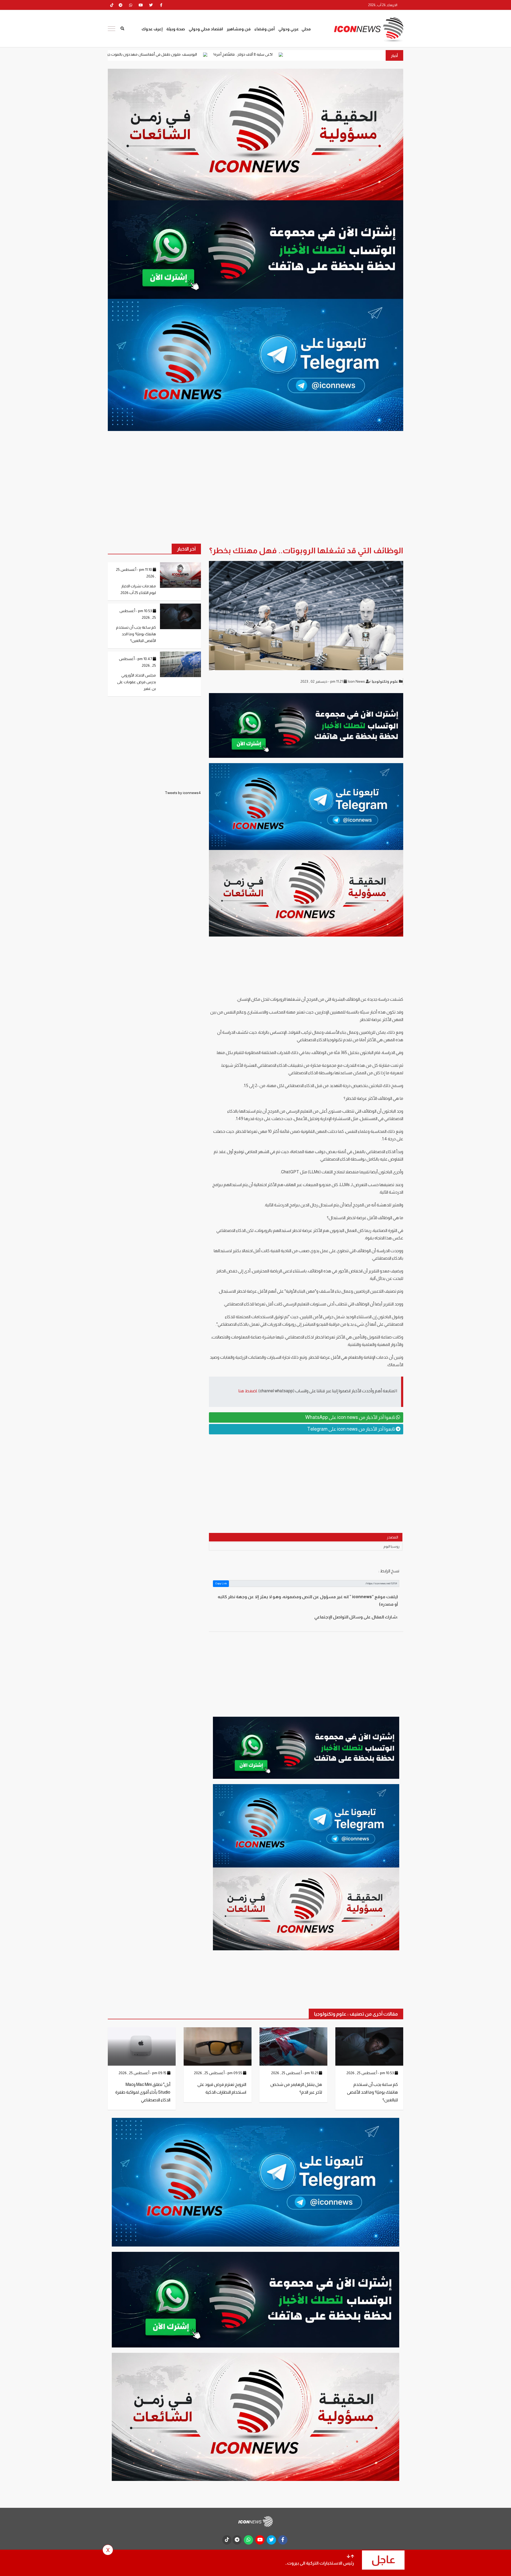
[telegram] (121, 5)
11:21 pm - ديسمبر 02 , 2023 (322, 681)
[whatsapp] (131, 5)
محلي (306, 29)
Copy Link (221, 1583)
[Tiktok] (112, 5)
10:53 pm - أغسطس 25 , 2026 (371, 2073)
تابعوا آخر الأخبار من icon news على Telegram (351, 1429)
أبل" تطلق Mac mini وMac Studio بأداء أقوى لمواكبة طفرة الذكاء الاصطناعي (143, 2092)
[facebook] (161, 5)
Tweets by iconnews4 (183, 793)
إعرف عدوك (152, 29)
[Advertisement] (306, 1480)
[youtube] (141, 5)
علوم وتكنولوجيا (385, 681)
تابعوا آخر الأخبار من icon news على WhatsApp (351, 1417)
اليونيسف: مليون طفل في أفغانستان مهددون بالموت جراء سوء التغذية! (276, 54)
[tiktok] (227, 2540)
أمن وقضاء (265, 29)
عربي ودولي (289, 29)
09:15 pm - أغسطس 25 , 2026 (143, 2073)
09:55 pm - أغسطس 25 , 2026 (219, 2073)
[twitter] (151, 5)
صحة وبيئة (176, 29)
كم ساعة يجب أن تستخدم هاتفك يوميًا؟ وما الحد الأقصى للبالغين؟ (136, 634)
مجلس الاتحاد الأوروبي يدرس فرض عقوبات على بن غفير (137, 682)
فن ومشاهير (239, 29)
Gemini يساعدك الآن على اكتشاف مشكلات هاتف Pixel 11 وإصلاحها (150, 54)
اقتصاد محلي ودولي (206, 29)
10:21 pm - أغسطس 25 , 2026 (295, 2073)
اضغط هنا (248, 1391)
